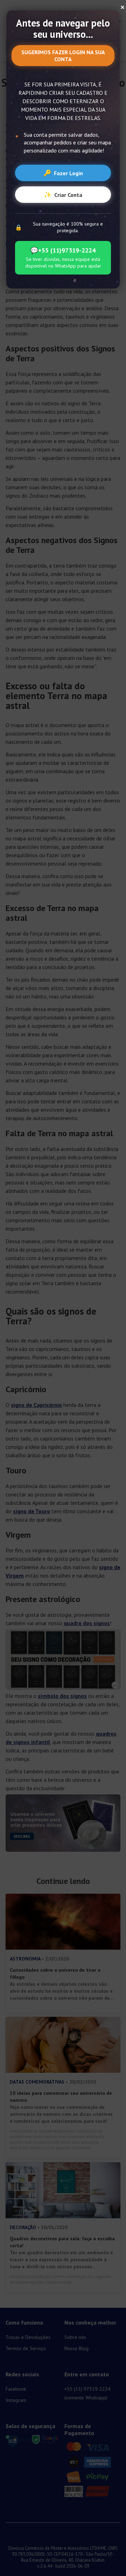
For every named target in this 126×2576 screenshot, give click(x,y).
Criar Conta (63, 195)
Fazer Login (63, 173)
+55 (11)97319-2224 (63, 250)
